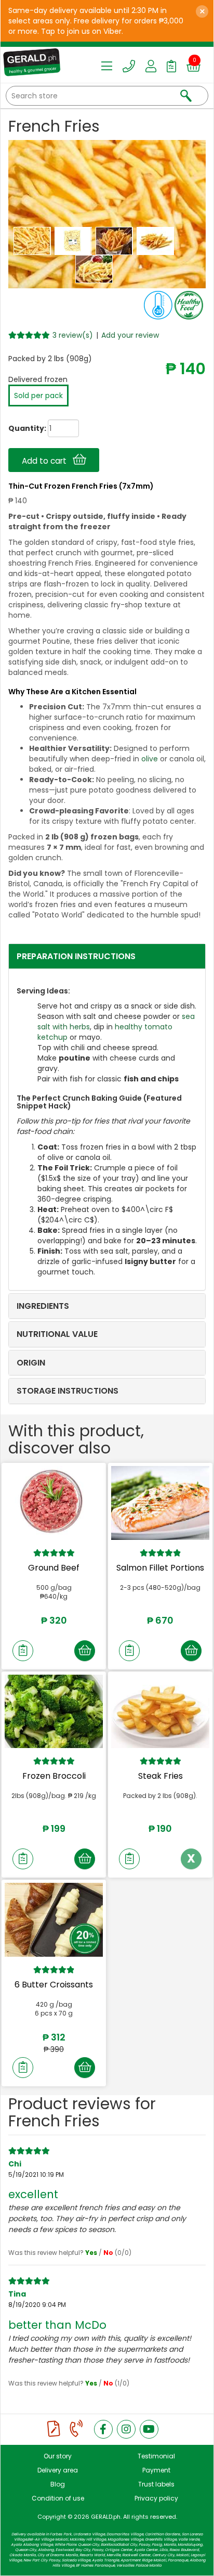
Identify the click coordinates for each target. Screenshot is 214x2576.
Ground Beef (54, 1568)
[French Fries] (33, 240)
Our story (58, 2456)
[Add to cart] (85, 1651)
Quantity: (18, 428)
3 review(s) (73, 335)
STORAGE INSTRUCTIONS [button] (68, 1391)
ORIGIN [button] (31, 1363)
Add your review (130, 335)
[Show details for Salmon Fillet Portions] (160, 1503)
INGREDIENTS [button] (43, 1306)
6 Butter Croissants (54, 1985)
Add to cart (47, 461)
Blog (58, 2484)
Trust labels (156, 2484)
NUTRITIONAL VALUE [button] (57, 1334)
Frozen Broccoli (54, 1776)
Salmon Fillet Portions (160, 1568)
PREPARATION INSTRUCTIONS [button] (76, 956)
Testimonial (156, 2456)
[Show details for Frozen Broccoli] (54, 1712)
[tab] (107, 957)
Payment (156, 2470)
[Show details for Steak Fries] (160, 1712)
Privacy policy (156, 2498)
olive (150, 759)
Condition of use (58, 2498)
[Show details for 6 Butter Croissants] (54, 1920)
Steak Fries (160, 1776)
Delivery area (58, 2470)
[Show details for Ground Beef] (54, 1503)
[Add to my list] (23, 1651)
